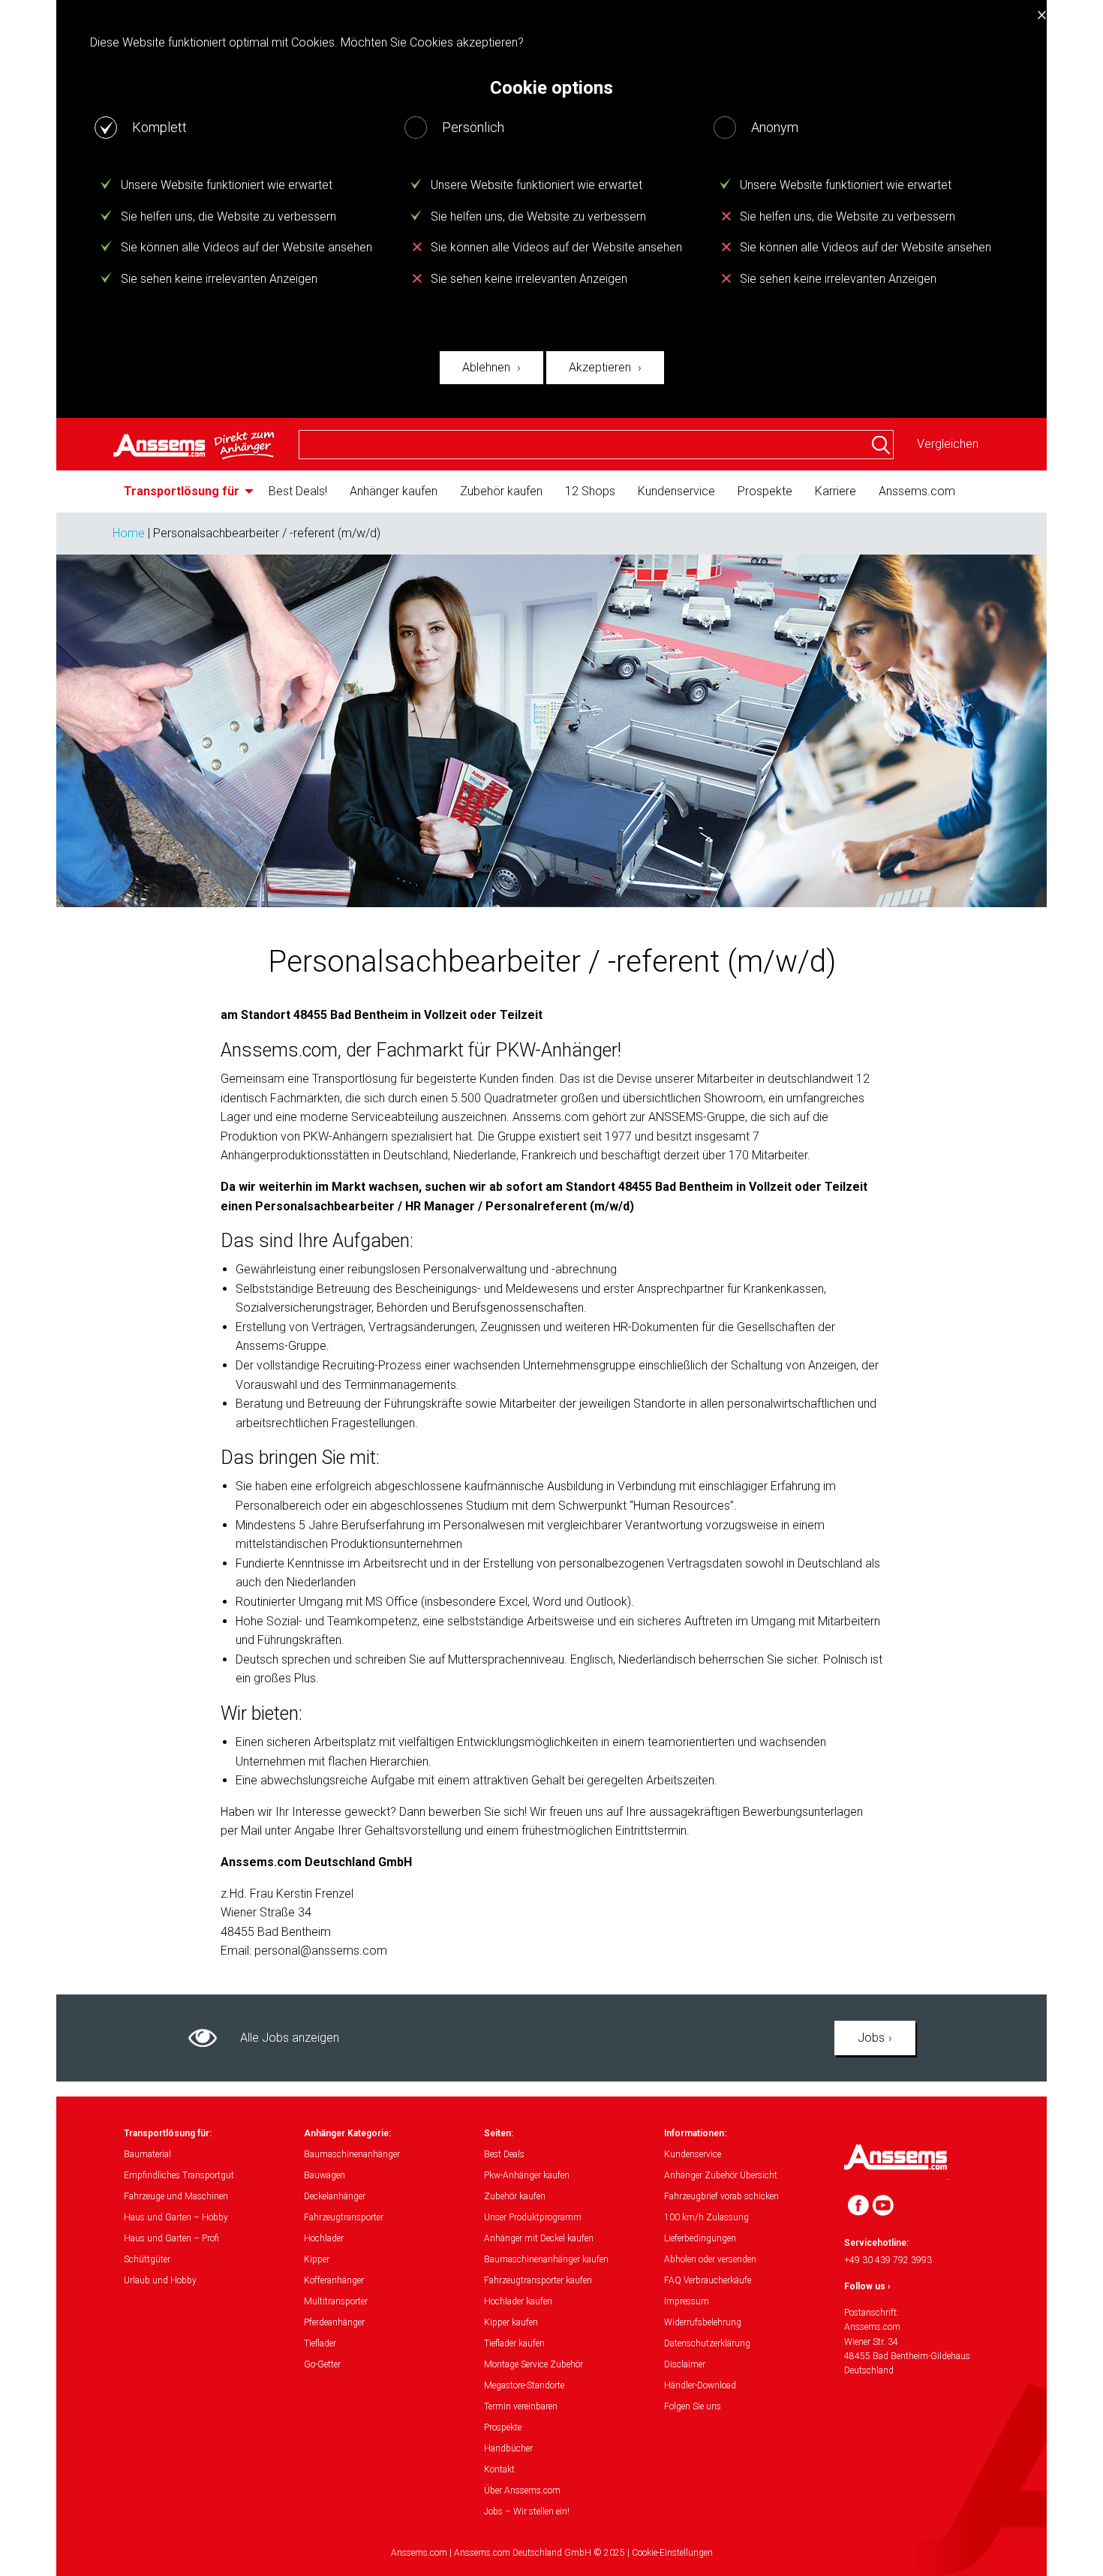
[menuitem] (185, 491)
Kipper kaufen (511, 2322)
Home (129, 533)
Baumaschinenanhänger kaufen (546, 2259)
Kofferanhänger (334, 2280)
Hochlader (324, 2238)
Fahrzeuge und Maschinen (176, 2196)
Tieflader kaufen (514, 2343)
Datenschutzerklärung (707, 2343)
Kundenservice (676, 491)
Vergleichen (948, 444)
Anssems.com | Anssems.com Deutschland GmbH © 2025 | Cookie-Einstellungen (552, 2553)
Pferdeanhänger (334, 2322)
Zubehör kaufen (501, 491)
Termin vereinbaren (521, 2406)
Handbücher (508, 2448)
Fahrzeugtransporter (344, 2217)
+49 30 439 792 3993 (888, 2260)
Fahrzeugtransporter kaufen (538, 2280)
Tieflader (320, 2343)
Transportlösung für (182, 491)
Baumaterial (147, 2154)
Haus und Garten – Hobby (176, 2217)
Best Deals (504, 2154)
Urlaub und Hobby (160, 2280)
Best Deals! (298, 491)
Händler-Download (700, 2385)
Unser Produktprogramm (533, 2217)
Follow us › (867, 2286)
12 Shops (590, 491)
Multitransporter (336, 2301)
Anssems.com (917, 491)
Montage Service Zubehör (533, 2364)
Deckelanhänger (335, 2196)
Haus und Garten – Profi (171, 2238)
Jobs (871, 2038)
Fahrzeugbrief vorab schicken (721, 2196)
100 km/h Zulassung (706, 2217)
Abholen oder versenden (710, 2259)
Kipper (317, 2259)
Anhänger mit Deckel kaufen (539, 2238)
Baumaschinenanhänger (352, 2154)
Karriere (836, 491)
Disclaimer (685, 2364)
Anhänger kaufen (394, 491)
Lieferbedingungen (700, 2238)
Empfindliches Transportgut (179, 2175)
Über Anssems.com (522, 2490)
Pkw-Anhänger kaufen (527, 2175)
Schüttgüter (147, 2259)
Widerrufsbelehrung (703, 2322)
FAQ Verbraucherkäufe (708, 2280)
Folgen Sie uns (693, 2406)
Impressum (687, 2301)
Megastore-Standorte (524, 2385)
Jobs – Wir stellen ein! (527, 2511)
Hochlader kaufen (518, 2301)
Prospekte (765, 491)
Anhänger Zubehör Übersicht (721, 2175)
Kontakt (499, 2469)
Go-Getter (322, 2364)
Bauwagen (325, 2175)
